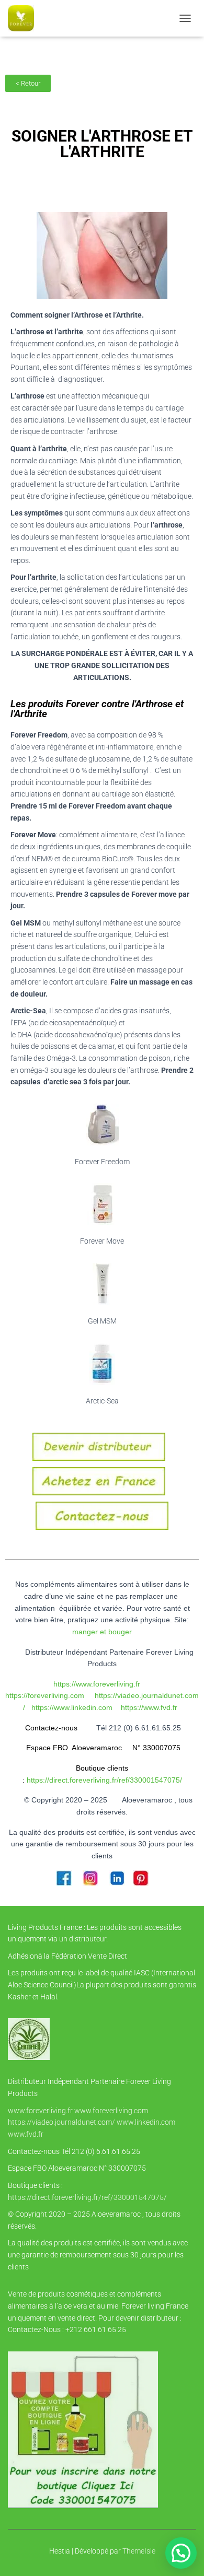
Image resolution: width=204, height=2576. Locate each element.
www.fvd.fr (26, 2134)
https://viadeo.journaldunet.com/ (61, 2122)
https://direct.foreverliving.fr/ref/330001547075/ (87, 2197)
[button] (181, 2553)
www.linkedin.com (146, 2122)
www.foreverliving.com (111, 2111)
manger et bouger (102, 1632)
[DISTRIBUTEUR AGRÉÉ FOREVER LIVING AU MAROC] (25, 18)
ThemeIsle (139, 2551)
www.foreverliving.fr (40, 2111)
